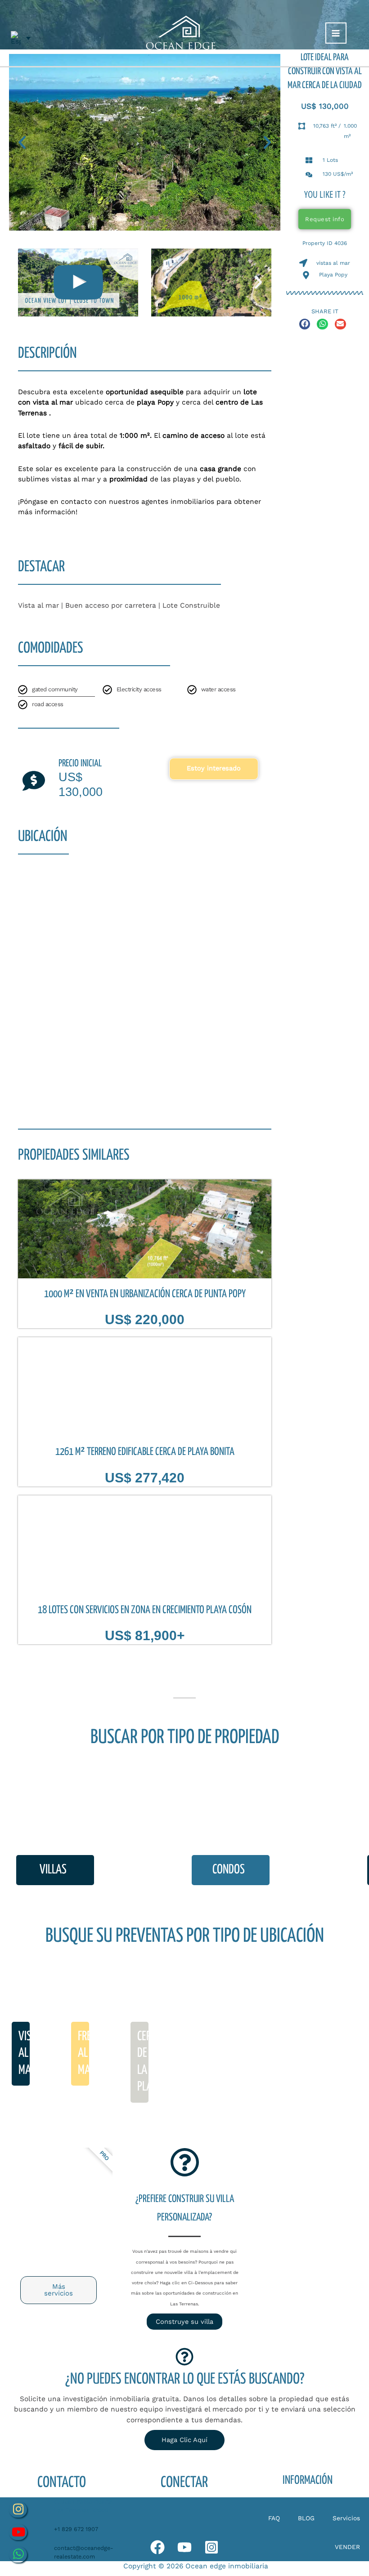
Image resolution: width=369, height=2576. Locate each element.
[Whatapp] (157, 2547)
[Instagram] (211, 2547)
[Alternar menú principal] (336, 33)
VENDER (347, 2547)
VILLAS (53, 1870)
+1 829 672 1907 (76, 2529)
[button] (22, 142)
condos (229, 1870)
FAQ (274, 2518)
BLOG (306, 2518)
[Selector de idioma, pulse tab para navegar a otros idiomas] (21, 38)
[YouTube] (184, 2547)
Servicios (346, 2518)
